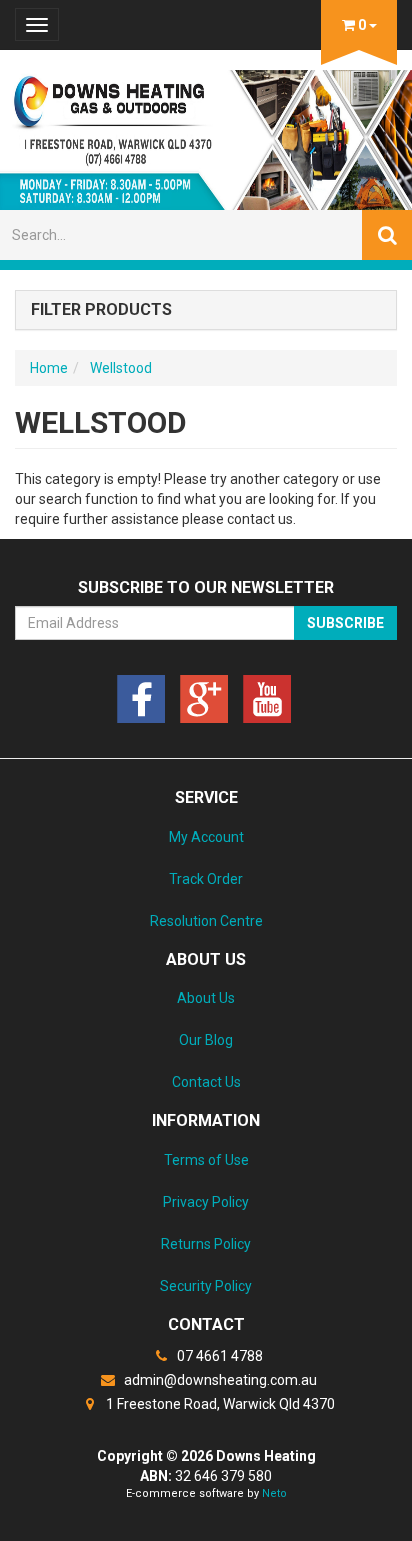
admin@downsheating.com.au (219, 1380)
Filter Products (101, 310)
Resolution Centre (206, 921)
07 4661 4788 (218, 1356)
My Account (206, 837)
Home (49, 368)
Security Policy (206, 1286)
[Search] (387, 235)
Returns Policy (206, 1244)
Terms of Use (206, 1160)
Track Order (206, 879)
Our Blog (206, 1040)
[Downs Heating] (206, 134)
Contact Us (206, 1082)
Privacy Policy (206, 1202)
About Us (206, 998)
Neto (274, 1493)
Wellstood (121, 368)
